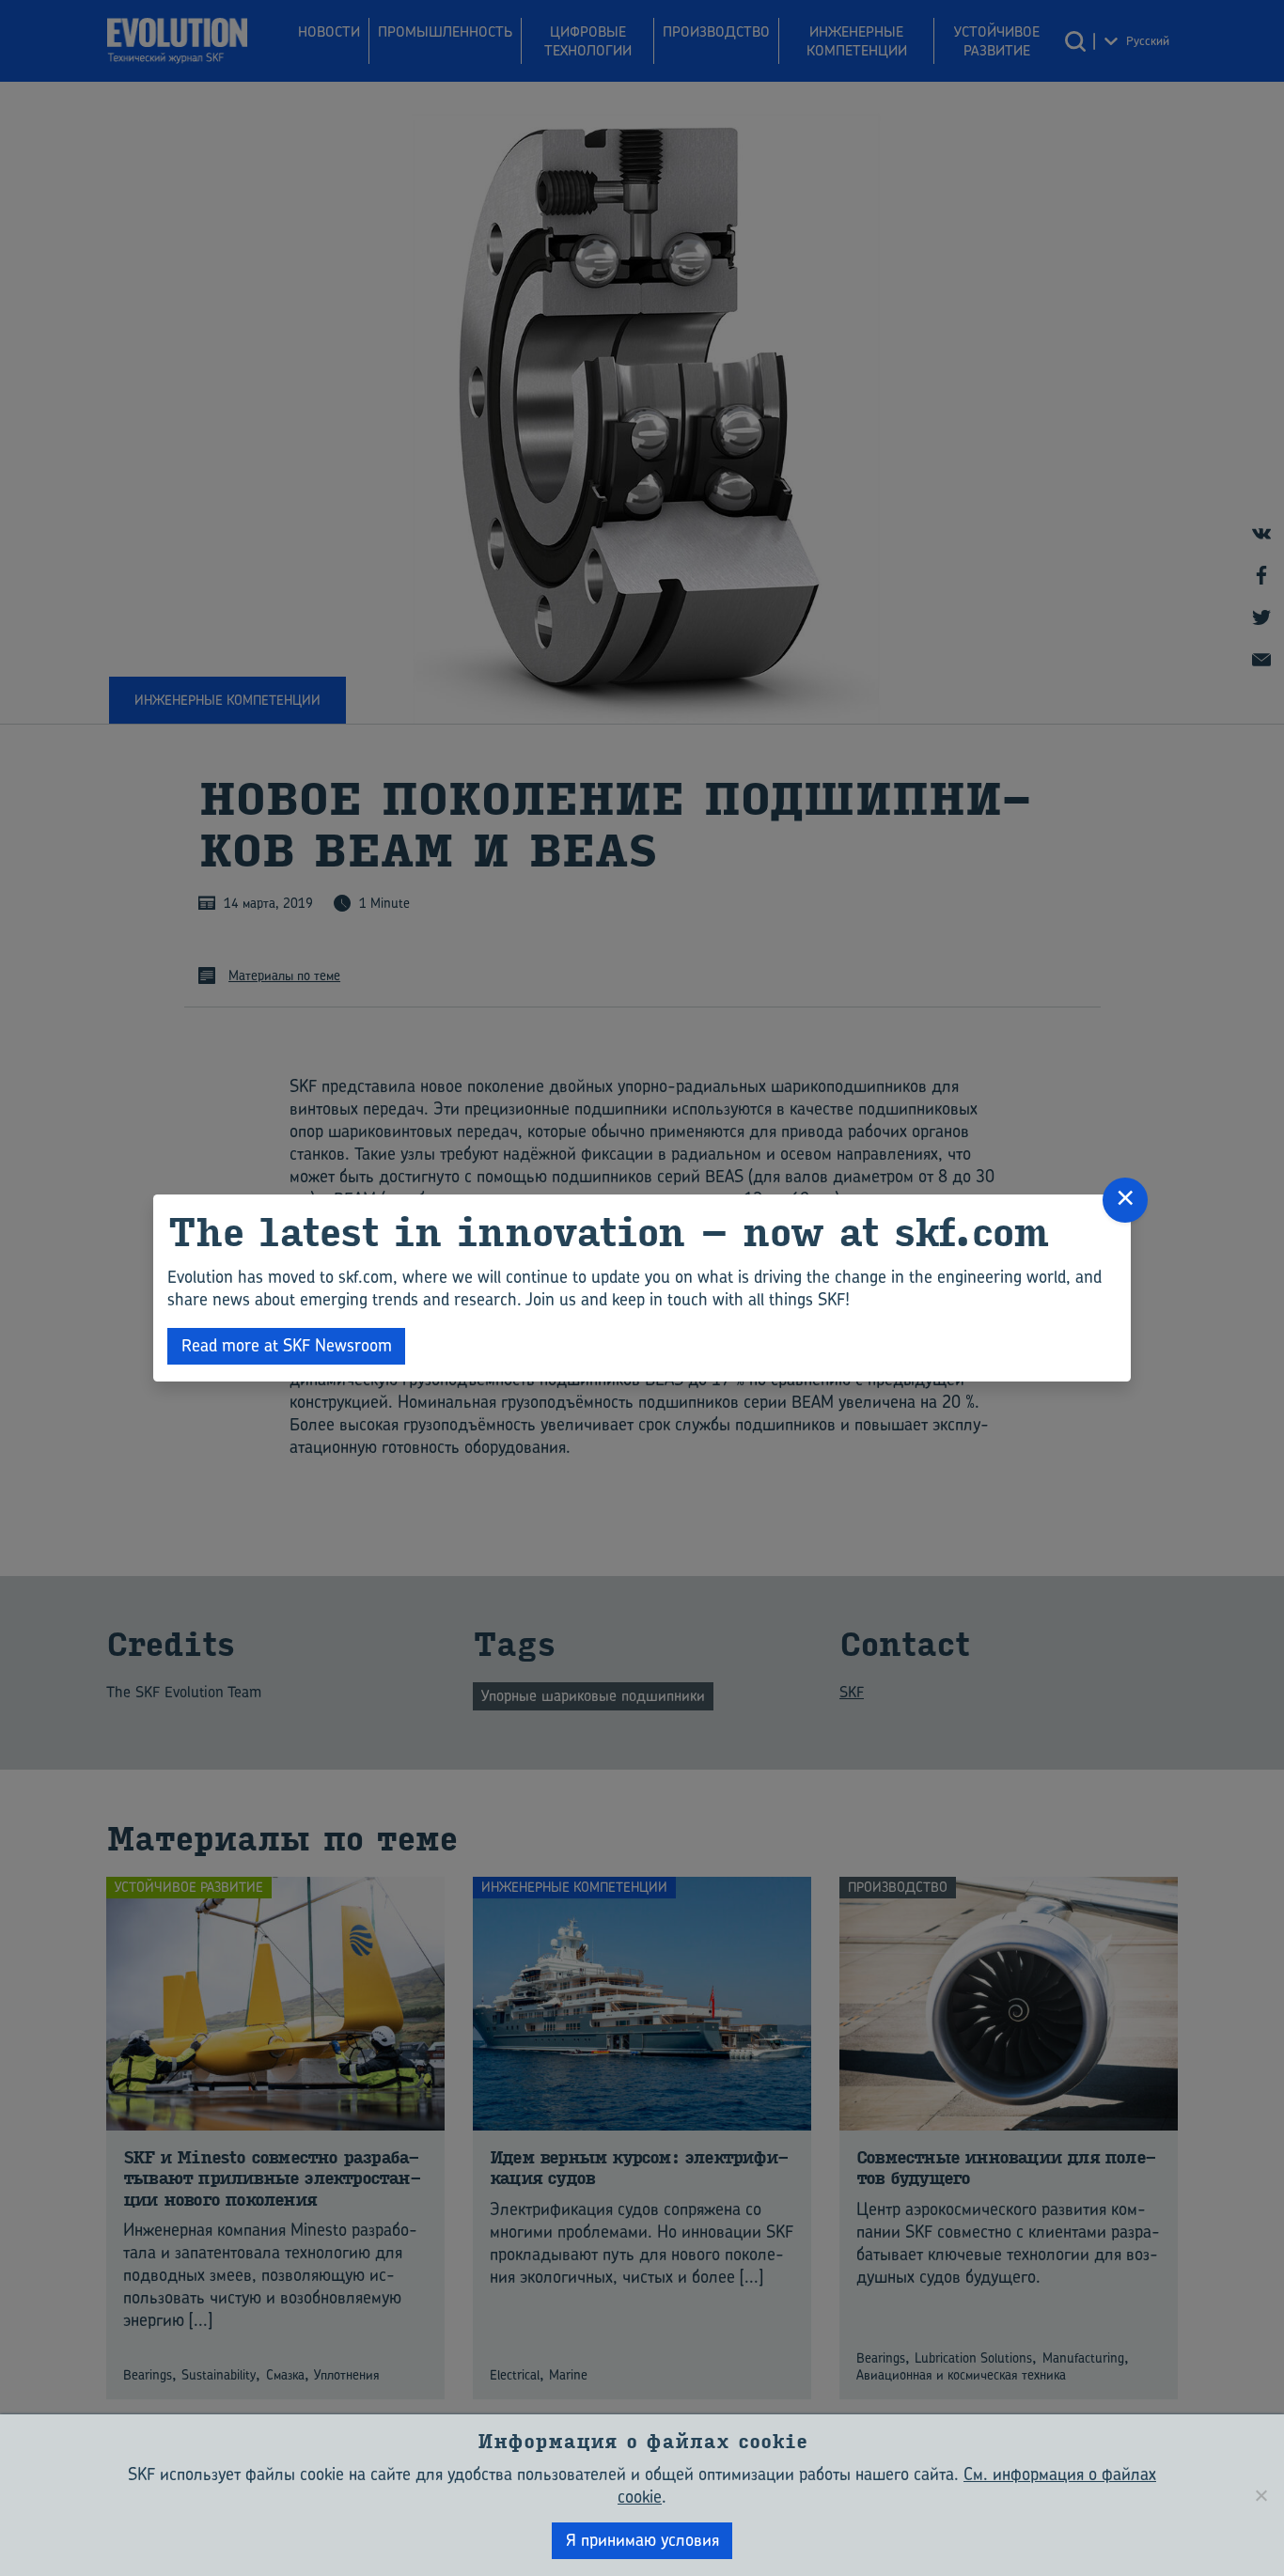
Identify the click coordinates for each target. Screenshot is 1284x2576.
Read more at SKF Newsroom (287, 1345)
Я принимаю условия (642, 2540)
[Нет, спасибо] (1261, 2495)
